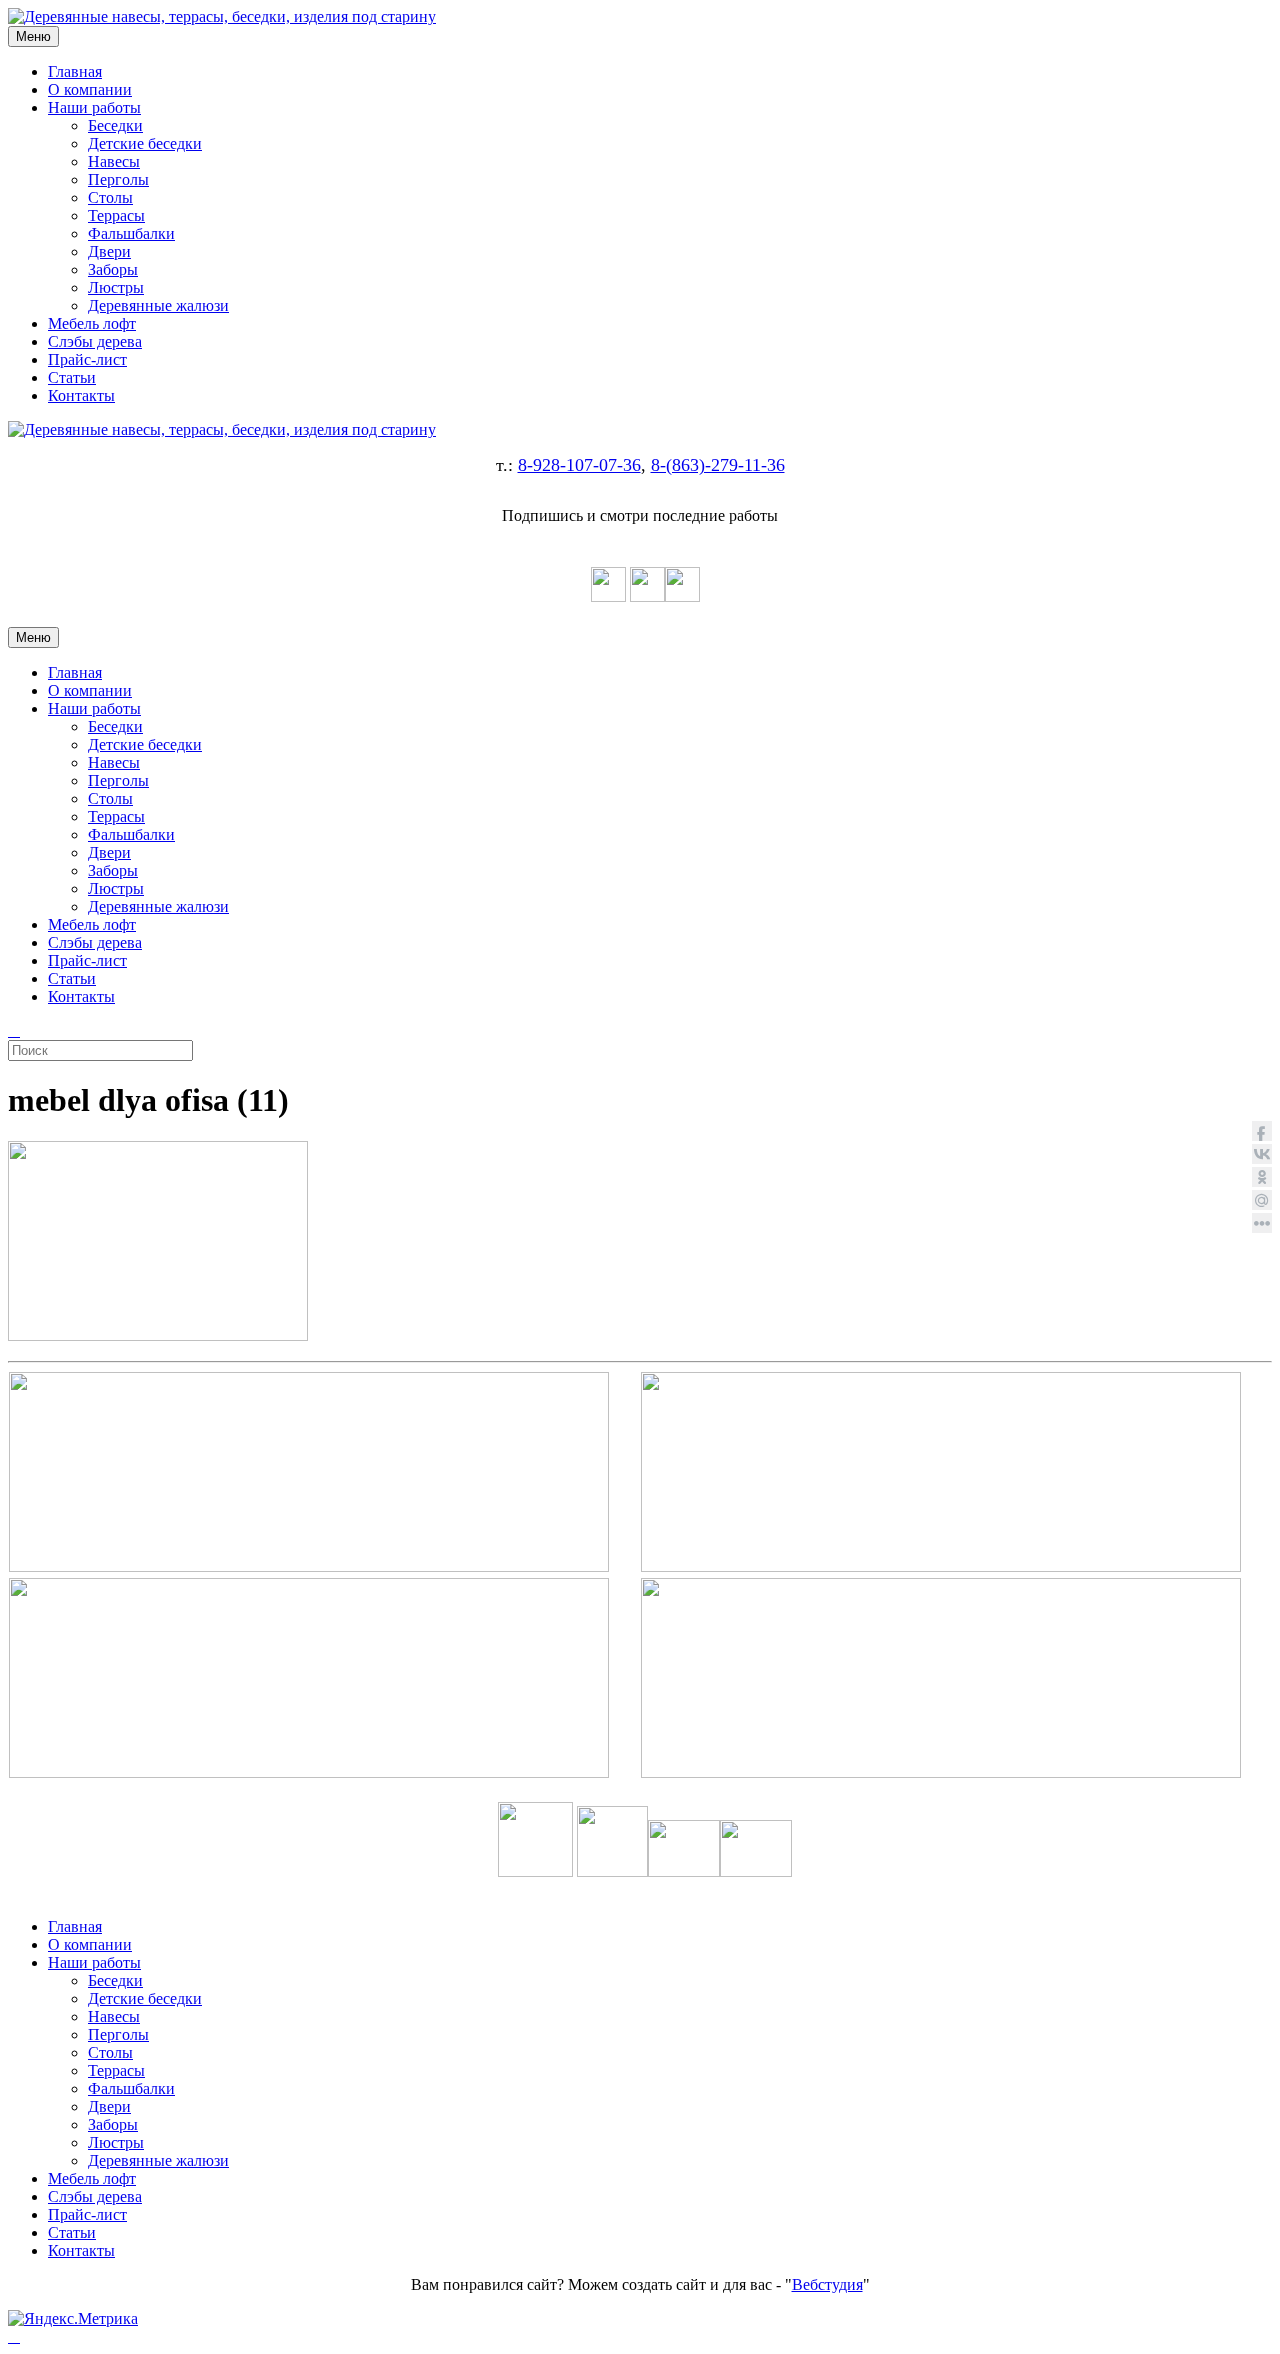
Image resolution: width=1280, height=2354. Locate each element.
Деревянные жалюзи (158, 305)
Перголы (118, 179)
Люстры (116, 287)
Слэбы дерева (95, 341)
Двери (109, 251)
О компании (90, 89)
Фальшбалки (131, 233)
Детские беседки (145, 143)
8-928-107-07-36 (579, 465)
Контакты (81, 395)
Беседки (115, 125)
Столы (110, 197)
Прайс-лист (87, 359)
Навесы (114, 161)
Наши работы (94, 107)
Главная (75, 71)
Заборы (113, 269)
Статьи (72, 377)
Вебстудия (827, 2284)
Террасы (116, 215)
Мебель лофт (92, 323)
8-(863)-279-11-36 (718, 465)
